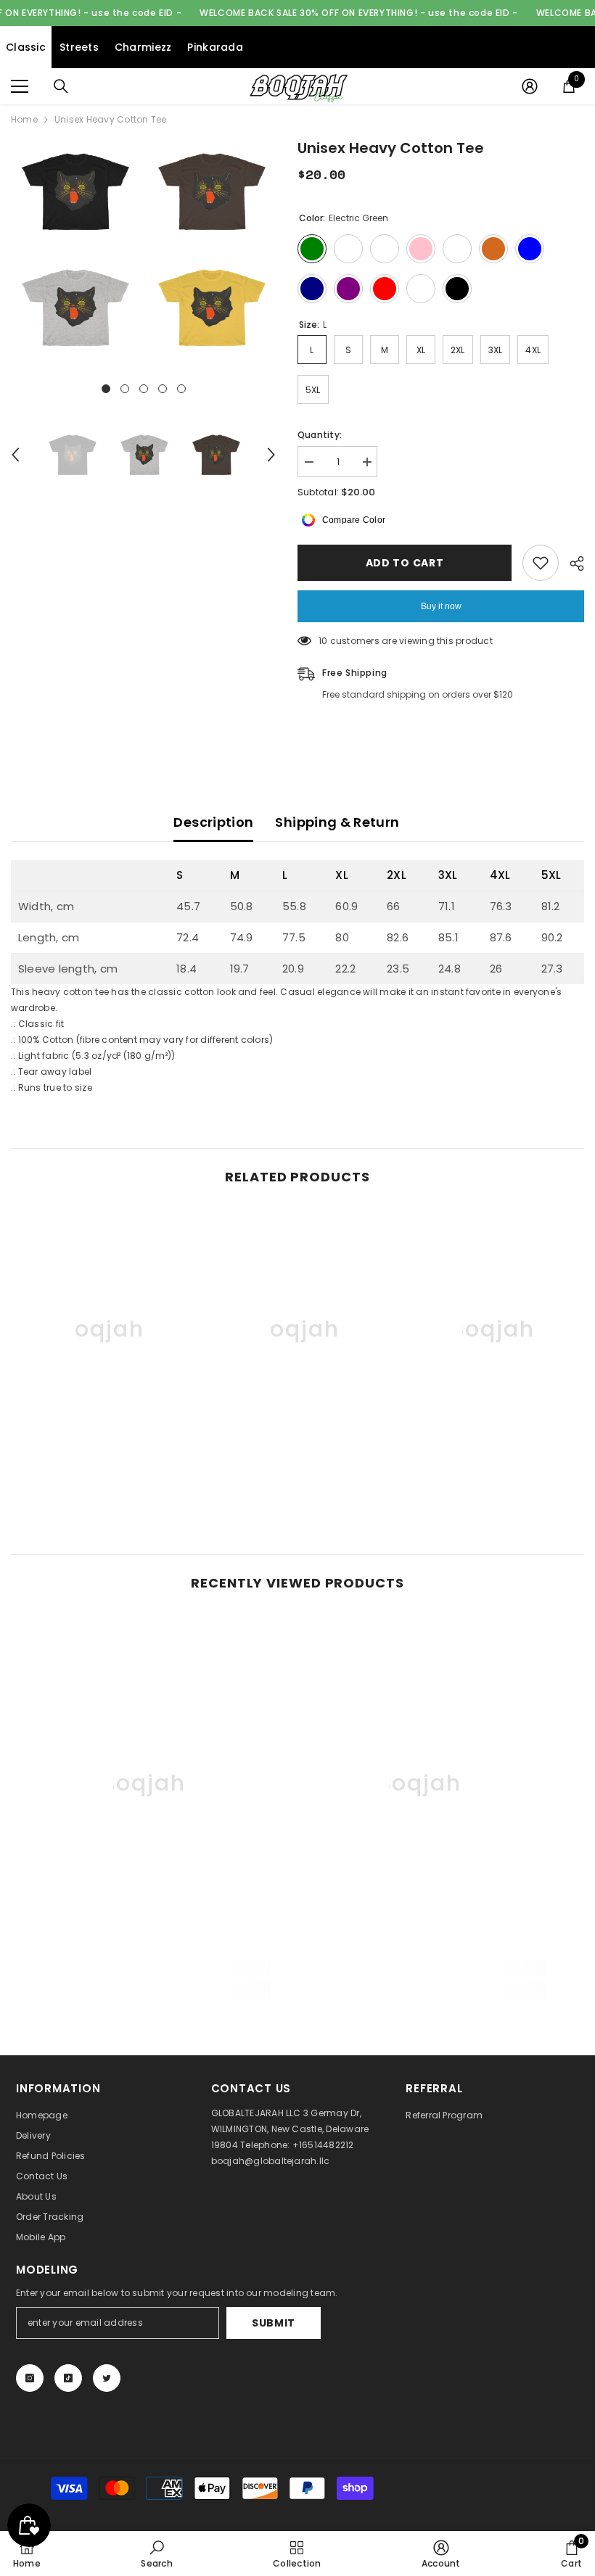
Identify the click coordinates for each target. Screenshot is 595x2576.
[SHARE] (571, 563)
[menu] (20, 86)
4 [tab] (163, 389)
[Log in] (530, 86)
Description (213, 822)
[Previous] (15, 455)
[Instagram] (30, 2378)
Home (24, 119)
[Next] (271, 455)
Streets (79, 47)
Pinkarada (215, 47)
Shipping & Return (337, 822)
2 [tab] (125, 389)
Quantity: (320, 435)
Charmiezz (143, 47)
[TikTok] (68, 2378)
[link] (103, 1466)
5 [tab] (181, 389)
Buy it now (441, 606)
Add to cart (405, 563)
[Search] (61, 86)
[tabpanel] (75, 249)
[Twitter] (107, 2378)
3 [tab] (144, 389)
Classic (26, 47)
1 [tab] (106, 389)
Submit (274, 2323)
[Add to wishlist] (541, 563)
